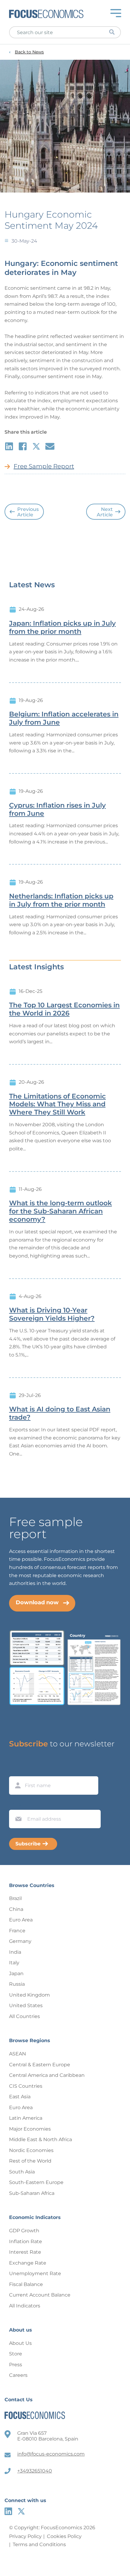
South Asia (22, 2172)
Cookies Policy (64, 2536)
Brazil (15, 1898)
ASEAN (18, 2054)
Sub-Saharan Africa (32, 2193)
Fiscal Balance (26, 2284)
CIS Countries (26, 2086)
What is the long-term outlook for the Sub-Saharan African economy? (60, 1211)
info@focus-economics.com (51, 2454)
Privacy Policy (25, 2536)
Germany (20, 1941)
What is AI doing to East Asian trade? (60, 1413)
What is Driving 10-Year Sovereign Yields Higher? (52, 1314)
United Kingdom (29, 1995)
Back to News (29, 52)
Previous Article (28, 512)
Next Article (105, 512)
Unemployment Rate (35, 2273)
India (15, 1952)
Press (16, 2365)
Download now (37, 1602)
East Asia (20, 2097)
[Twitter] (21, 2511)
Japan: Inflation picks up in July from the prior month (62, 628)
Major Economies (30, 2129)
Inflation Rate (26, 2241)
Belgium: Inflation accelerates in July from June (64, 718)
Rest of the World (30, 2161)
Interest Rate (25, 2252)
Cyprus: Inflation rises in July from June (57, 810)
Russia (17, 1984)
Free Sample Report (44, 466)
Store (16, 2354)
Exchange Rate (28, 2263)
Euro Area (21, 1920)
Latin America (26, 2118)
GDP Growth (24, 2231)
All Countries (24, 2016)
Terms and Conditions (39, 2544)
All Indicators (25, 2306)
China (16, 1909)
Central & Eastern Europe (40, 2065)
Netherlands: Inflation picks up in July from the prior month (61, 900)
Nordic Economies (31, 2150)
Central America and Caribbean (47, 2075)
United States (26, 2005)
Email (17, 1804)
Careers (18, 2375)
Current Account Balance (40, 2295)
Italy (14, 1963)
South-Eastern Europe (36, 2182)
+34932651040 (35, 2471)
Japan (16, 1973)
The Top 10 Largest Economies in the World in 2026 (64, 1009)
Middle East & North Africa (41, 2139)
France (17, 1931)
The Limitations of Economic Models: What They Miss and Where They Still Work (57, 1105)
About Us (20, 2343)
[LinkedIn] (8, 2511)
